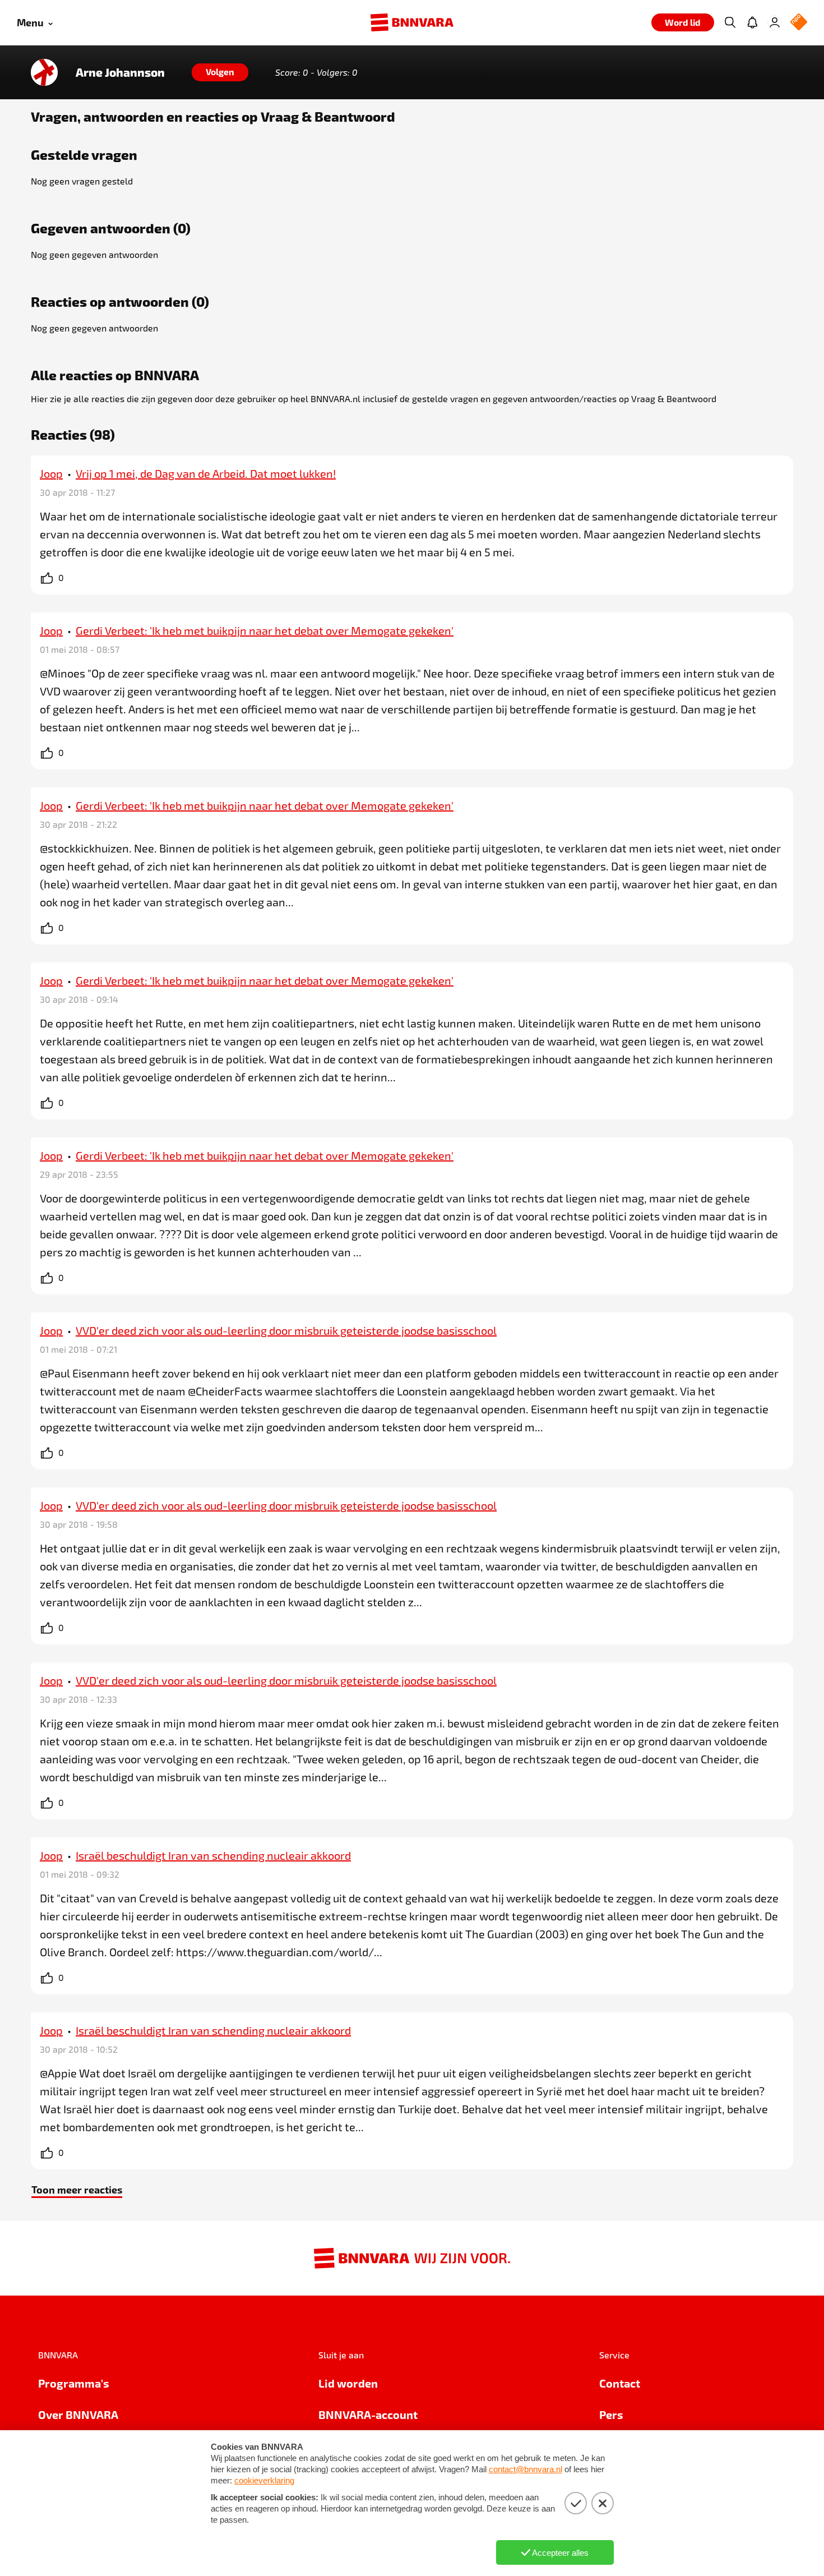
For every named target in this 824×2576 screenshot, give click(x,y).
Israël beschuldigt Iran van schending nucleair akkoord (213, 1855)
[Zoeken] (730, 22)
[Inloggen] (775, 22)
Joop (51, 473)
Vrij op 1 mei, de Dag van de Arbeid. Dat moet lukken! (206, 473)
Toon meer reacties (77, 2189)
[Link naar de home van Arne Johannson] (44, 72)
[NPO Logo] (799, 23)
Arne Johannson (120, 72)
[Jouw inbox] (752, 22)
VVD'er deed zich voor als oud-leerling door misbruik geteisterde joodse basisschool (286, 1330)
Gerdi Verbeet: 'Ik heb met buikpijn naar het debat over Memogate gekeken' (265, 630)
